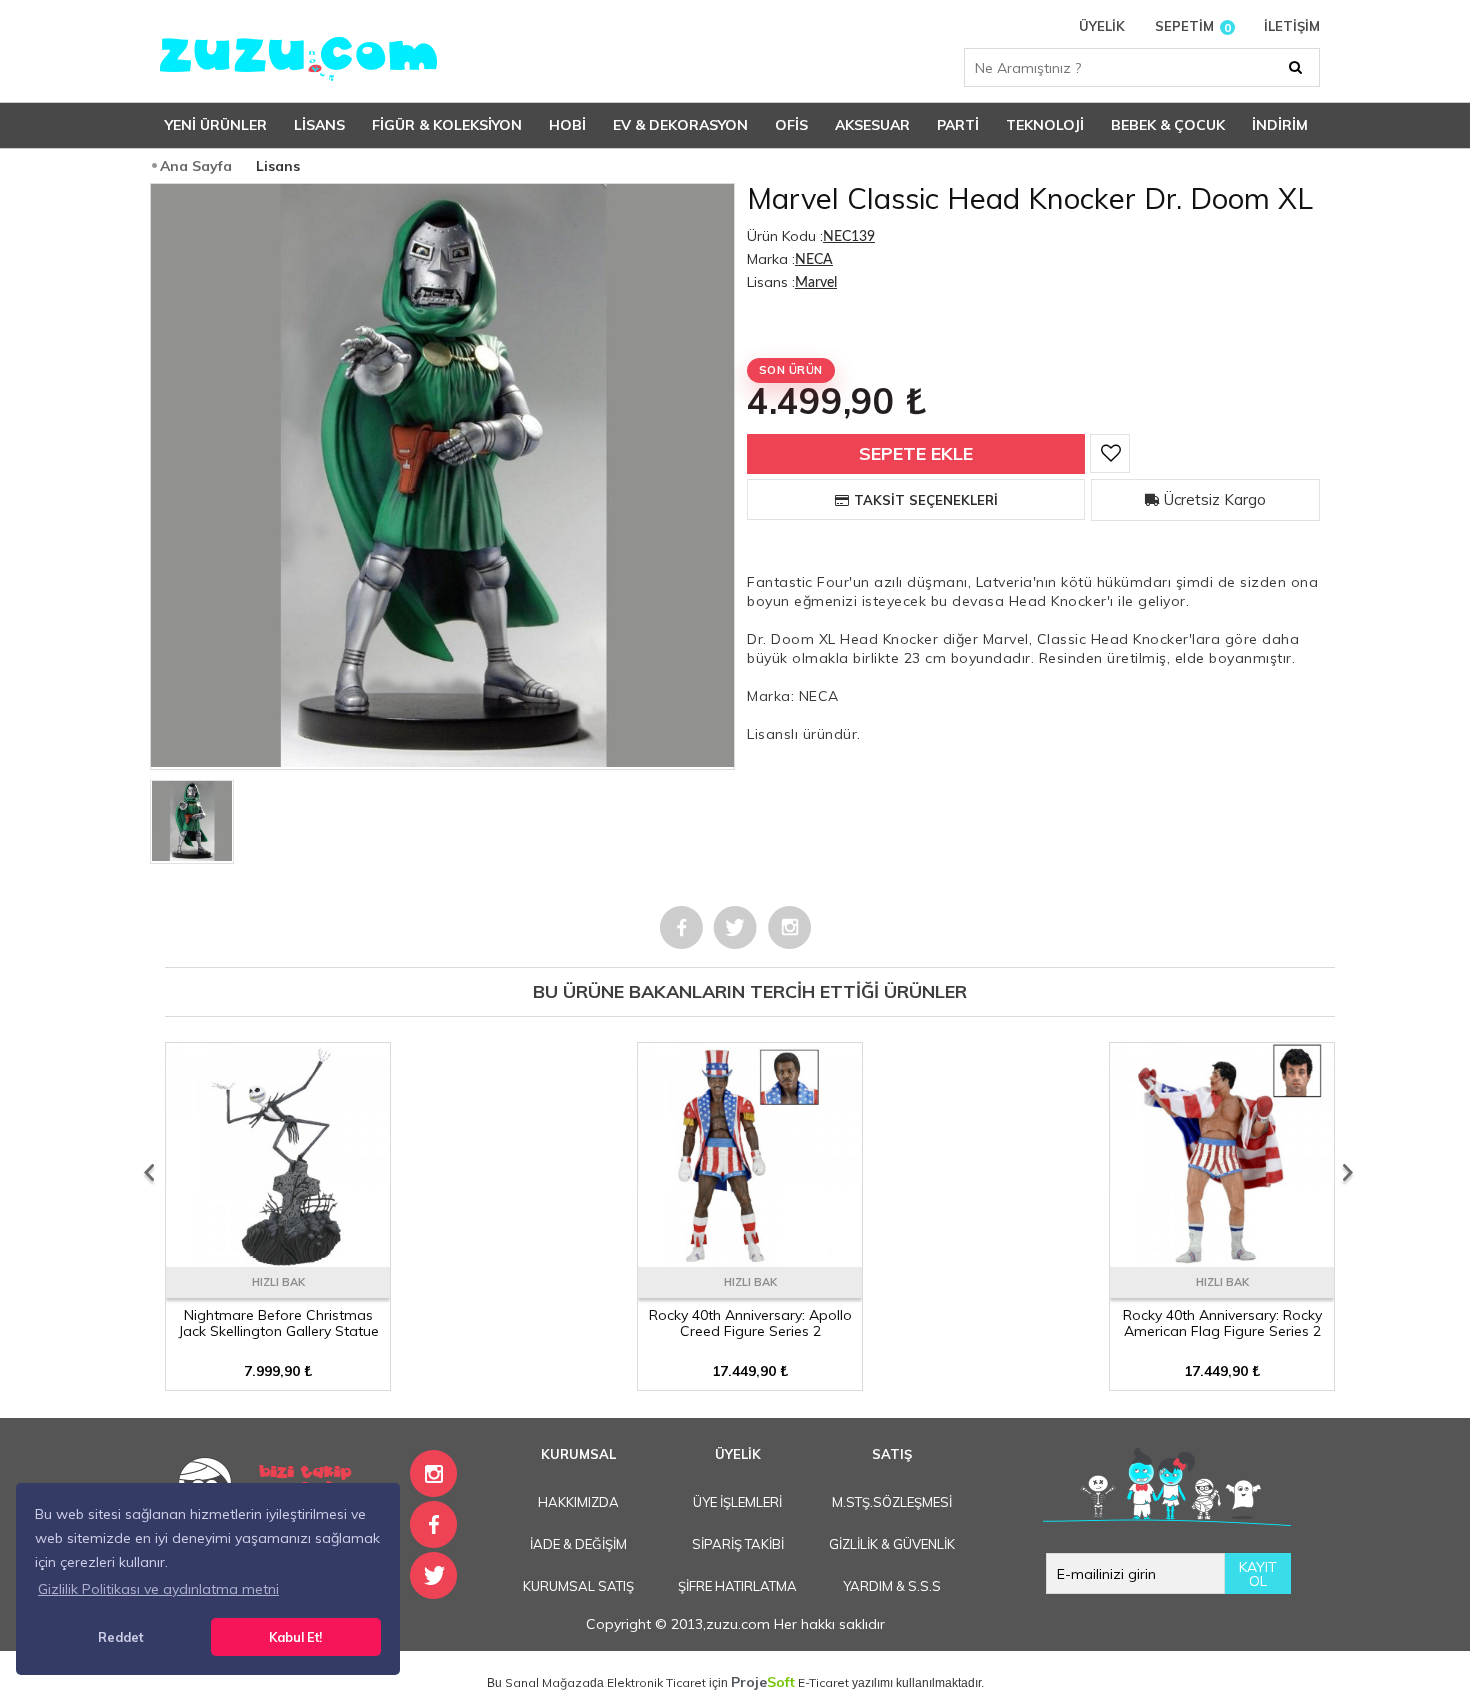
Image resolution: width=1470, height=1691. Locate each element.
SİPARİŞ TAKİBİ (738, 1544)
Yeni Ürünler (216, 125)
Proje (763, 1682)
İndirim (1280, 125)
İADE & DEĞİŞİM (578, 1544)
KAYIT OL (1258, 1574)
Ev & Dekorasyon (680, 125)
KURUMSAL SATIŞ (578, 1586)
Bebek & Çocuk (1168, 125)
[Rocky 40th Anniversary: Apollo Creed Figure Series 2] (750, 1260)
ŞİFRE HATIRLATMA (737, 1586)
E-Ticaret (823, 1682)
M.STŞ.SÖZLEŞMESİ (892, 1502)
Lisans (319, 125)
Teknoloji (1045, 125)
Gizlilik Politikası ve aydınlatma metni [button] (158, 1589)
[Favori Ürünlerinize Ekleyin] (1110, 453)
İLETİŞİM (1292, 26)
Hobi (567, 125)
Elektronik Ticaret (656, 1682)
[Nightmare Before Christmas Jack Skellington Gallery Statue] (278, 1260)
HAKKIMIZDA (578, 1502)
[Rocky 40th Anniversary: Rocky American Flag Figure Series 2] (1222, 1260)
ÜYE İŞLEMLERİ (737, 1502)
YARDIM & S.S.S (892, 1586)
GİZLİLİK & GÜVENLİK (892, 1544)
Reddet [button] (120, 1637)
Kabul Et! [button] (295, 1637)
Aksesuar (872, 125)
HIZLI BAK (278, 1282)
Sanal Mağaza (547, 1682)
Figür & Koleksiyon (447, 125)
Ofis (791, 125)
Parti (958, 125)
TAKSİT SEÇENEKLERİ (926, 500)
